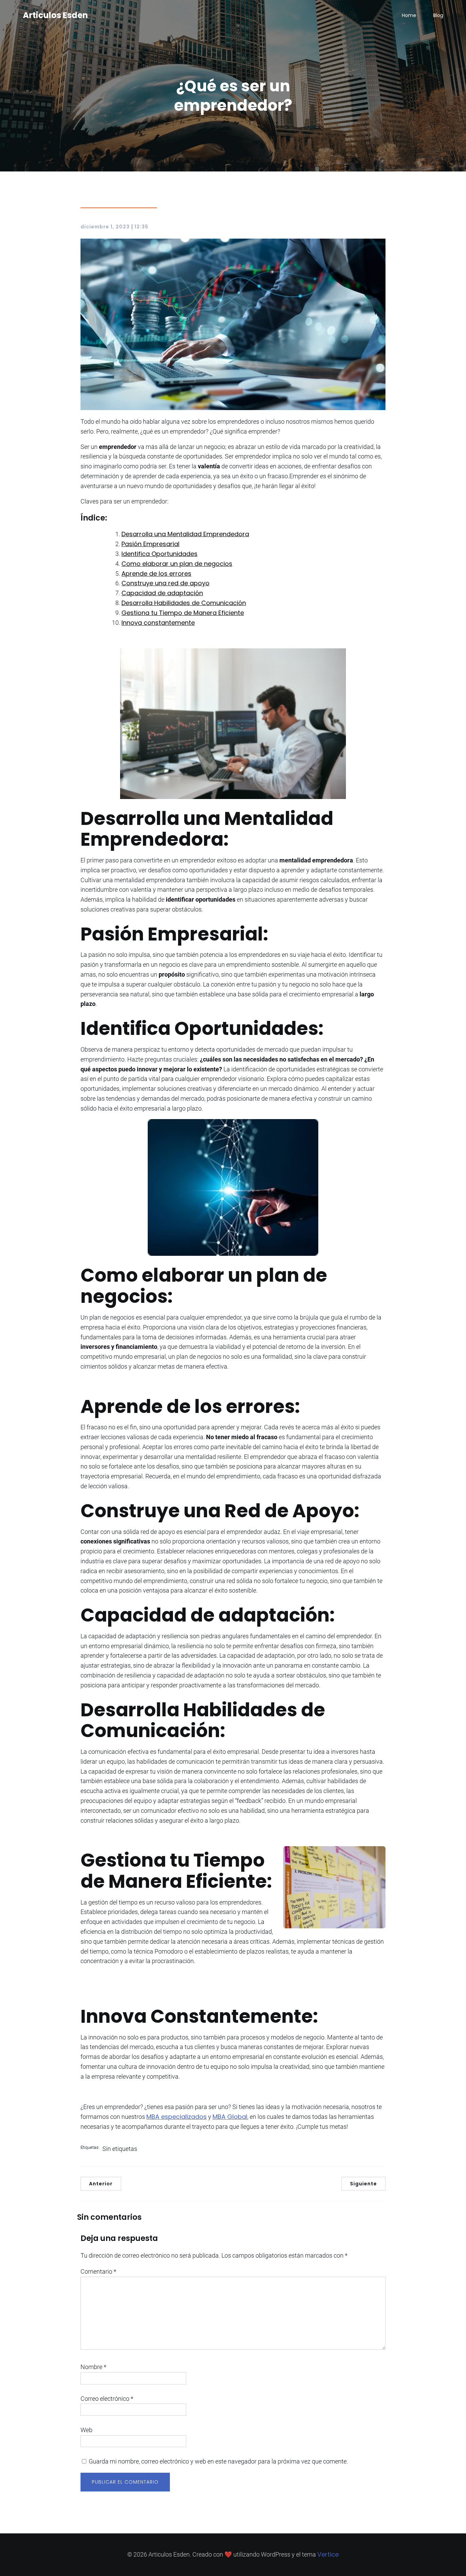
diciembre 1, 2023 (105, 227)
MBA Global (230, 2117)
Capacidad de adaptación (162, 593)
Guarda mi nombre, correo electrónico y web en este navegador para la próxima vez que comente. (218, 2461)
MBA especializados (177, 2117)
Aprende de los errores (156, 574)
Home (409, 15)
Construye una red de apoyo (165, 583)
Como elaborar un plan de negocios (177, 564)
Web (86, 2430)
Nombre (93, 2367)
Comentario (98, 2271)
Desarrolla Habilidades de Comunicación (184, 603)
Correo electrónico (107, 2399)
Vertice (328, 2554)
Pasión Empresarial (150, 544)
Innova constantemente (158, 623)
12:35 (141, 227)
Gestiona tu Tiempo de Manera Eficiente (183, 613)
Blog (438, 15)
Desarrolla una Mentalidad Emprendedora (185, 534)
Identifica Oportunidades (159, 554)
